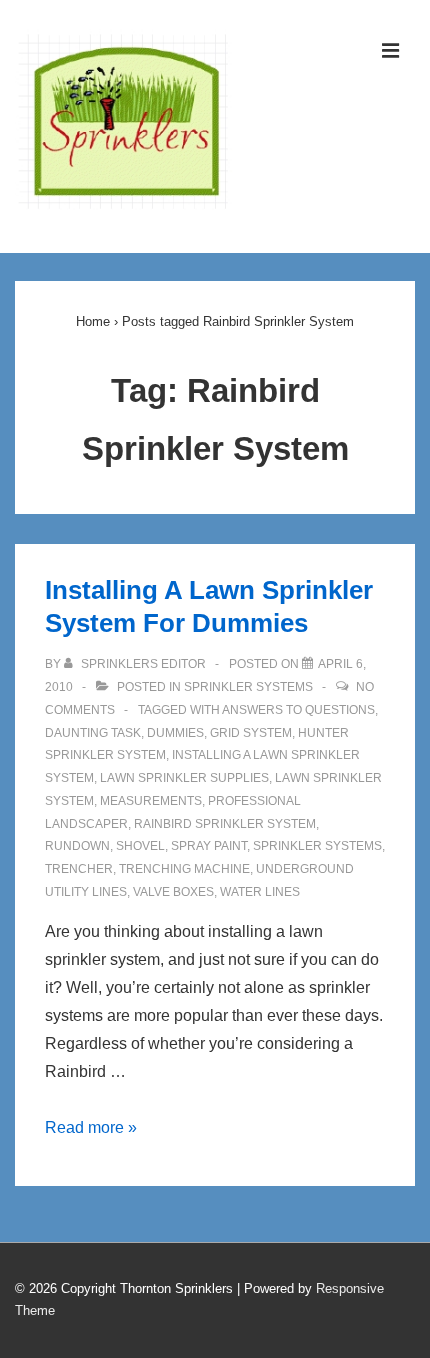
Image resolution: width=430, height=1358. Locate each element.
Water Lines (260, 892)
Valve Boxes (173, 892)
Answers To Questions (298, 710)
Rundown (77, 846)
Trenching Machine (184, 869)
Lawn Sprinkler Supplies (184, 778)
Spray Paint (209, 846)
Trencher (79, 869)
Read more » (91, 1127)
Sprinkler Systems (248, 687)
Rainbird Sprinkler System (225, 824)
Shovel (140, 846)
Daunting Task (93, 733)
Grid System (251, 733)
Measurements (151, 801)
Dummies (175, 733)
